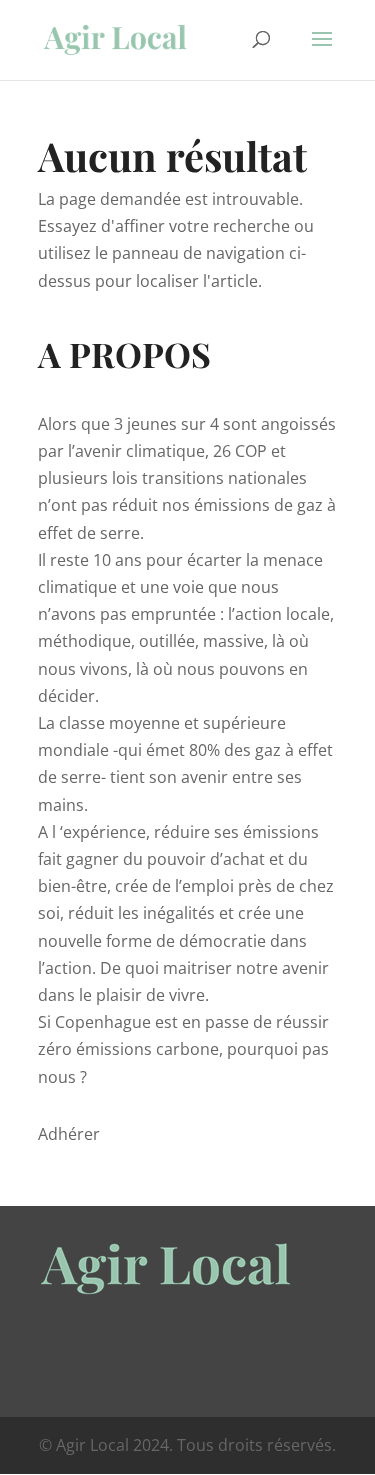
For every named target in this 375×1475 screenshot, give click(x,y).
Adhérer (69, 1134)
